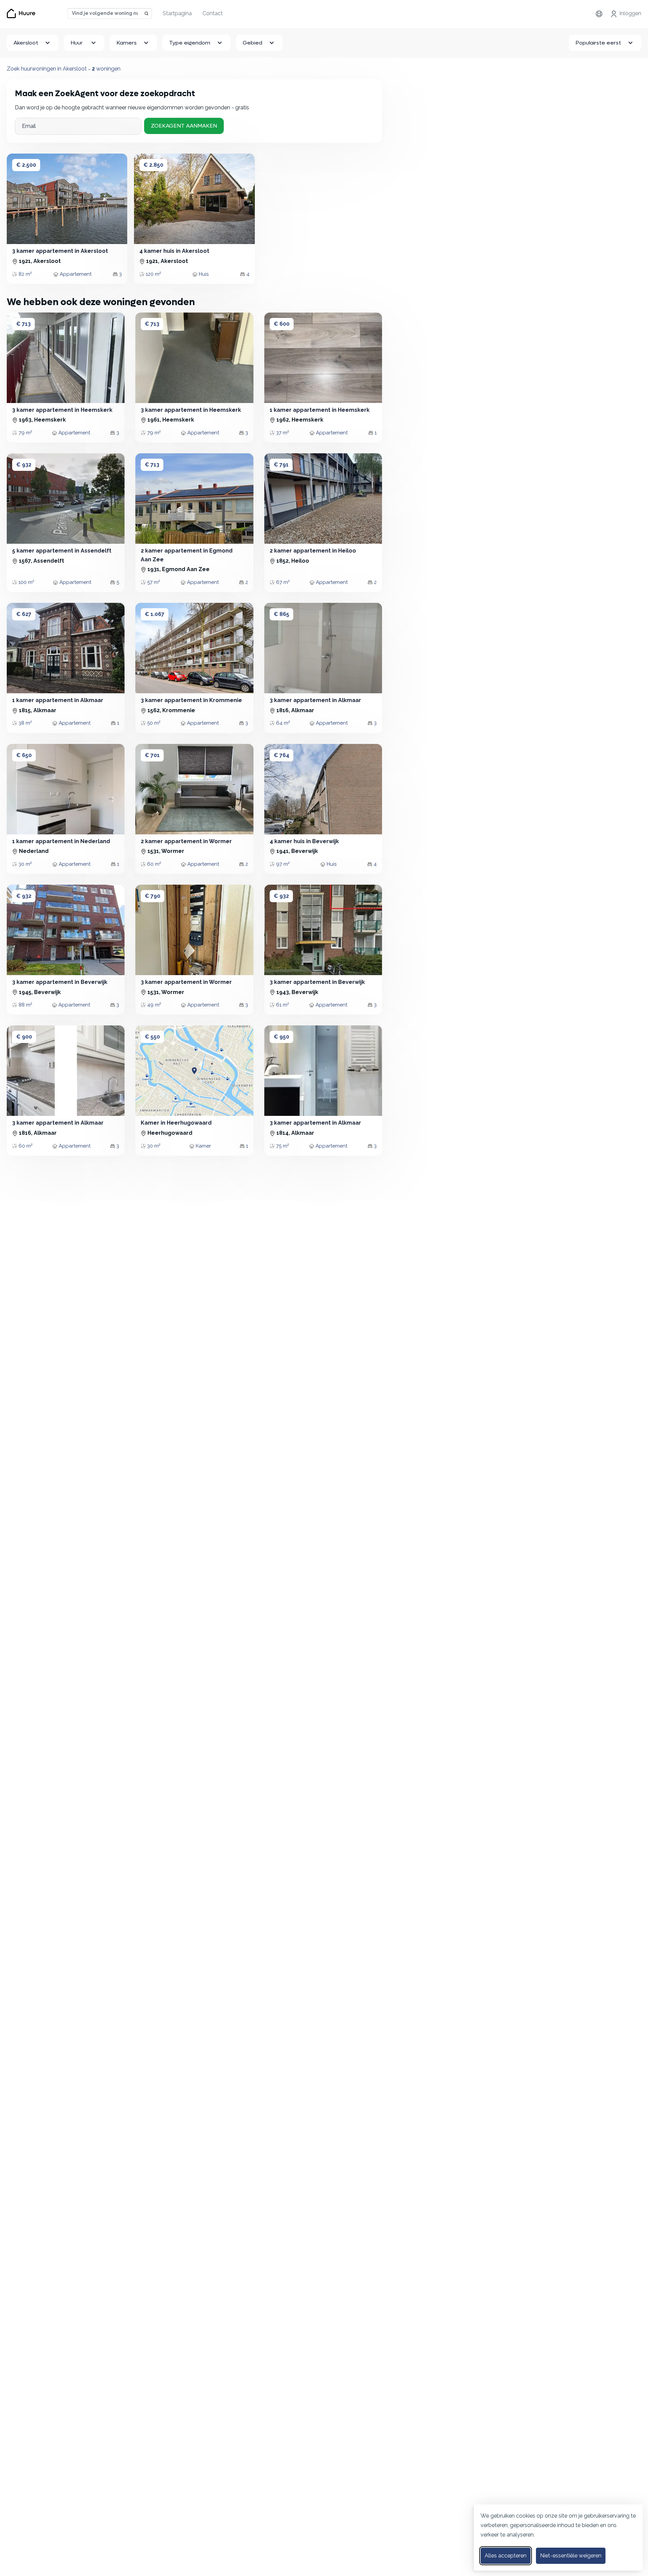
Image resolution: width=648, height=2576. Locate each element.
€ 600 (282, 324)
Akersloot (26, 43)
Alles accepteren (506, 2556)
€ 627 (24, 614)
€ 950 (281, 1037)
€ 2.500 (26, 165)
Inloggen (630, 13)
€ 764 (281, 755)
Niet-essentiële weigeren (571, 2556)
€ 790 (153, 896)
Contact (213, 13)
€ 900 (24, 1037)
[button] (19, 199)
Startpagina (177, 13)
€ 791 (281, 465)
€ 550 (152, 1037)
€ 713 (23, 324)
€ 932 (24, 465)
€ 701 (152, 755)
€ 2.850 (153, 165)
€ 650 (24, 755)
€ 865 (281, 614)
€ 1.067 (155, 614)
